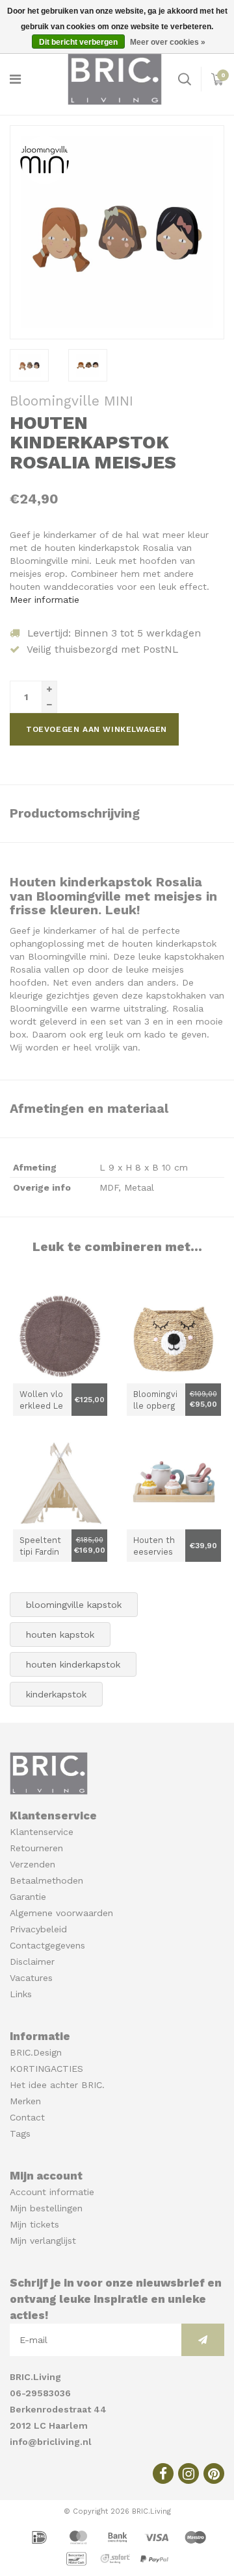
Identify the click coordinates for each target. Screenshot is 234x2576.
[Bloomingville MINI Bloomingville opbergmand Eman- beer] (174, 1336)
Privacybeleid (38, 1929)
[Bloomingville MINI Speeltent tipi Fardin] (60, 1482)
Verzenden (32, 1864)
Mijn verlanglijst (43, 2241)
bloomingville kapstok (74, 1605)
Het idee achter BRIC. (57, 2085)
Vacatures (31, 1978)
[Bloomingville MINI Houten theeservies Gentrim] (174, 1482)
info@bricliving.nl (51, 2442)
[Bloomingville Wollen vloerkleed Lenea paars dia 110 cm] (60, 1336)
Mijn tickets (34, 2224)
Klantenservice (42, 1832)
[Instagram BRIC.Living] (188, 2473)
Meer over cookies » (168, 42)
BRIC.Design (36, 2052)
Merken (25, 2101)
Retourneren (36, 1848)
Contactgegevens (47, 1945)
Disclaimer (32, 1962)
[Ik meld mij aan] (203, 2340)
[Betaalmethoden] (41, 2536)
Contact (27, 2117)
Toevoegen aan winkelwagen (97, 729)
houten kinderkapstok (73, 1664)
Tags (20, 2133)
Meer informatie (45, 600)
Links (21, 1994)
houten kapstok (60, 1634)
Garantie (28, 1897)
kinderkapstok (56, 1694)
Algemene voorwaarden (61, 1913)
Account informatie (52, 2192)
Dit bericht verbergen (78, 42)
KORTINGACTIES (46, 2069)
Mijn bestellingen (46, 2208)
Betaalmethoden (46, 1880)
